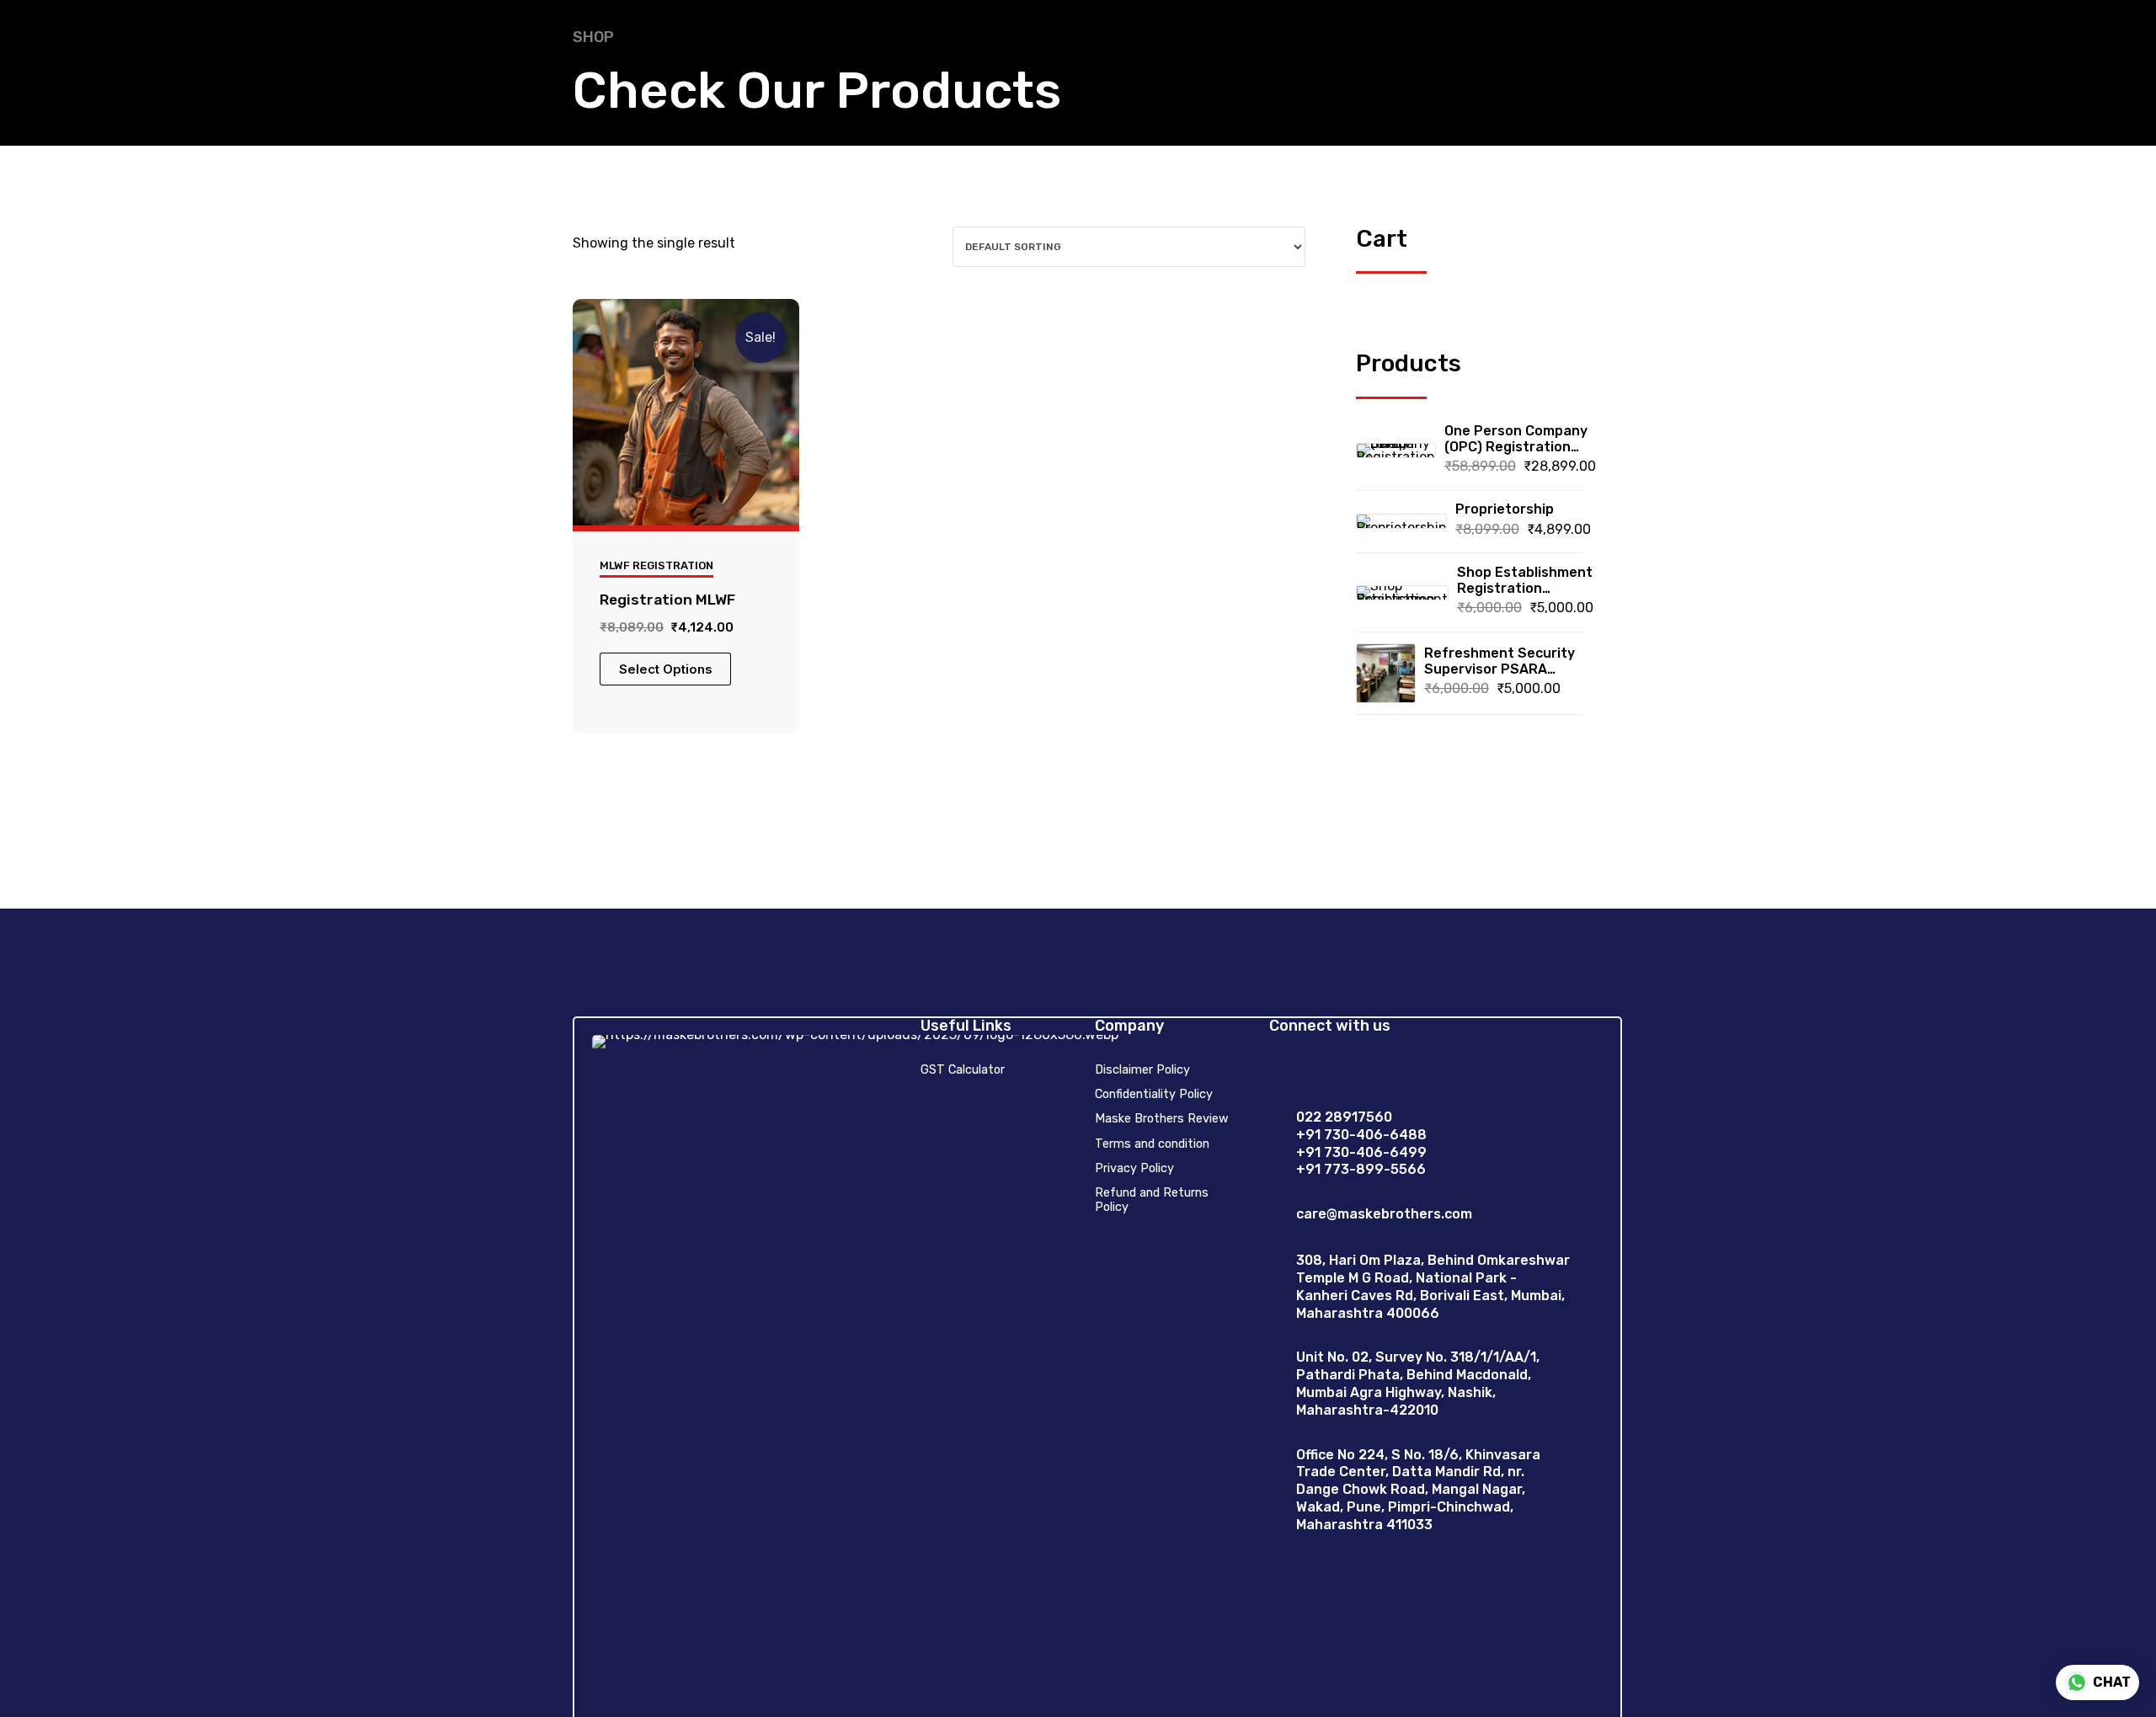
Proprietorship (1505, 509)
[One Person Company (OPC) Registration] (1396, 451)
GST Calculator (963, 1070)
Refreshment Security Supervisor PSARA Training (1500, 661)
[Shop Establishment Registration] (1402, 593)
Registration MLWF (667, 600)
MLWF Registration (656, 565)
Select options (666, 669)
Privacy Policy (1134, 1168)
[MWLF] (686, 412)
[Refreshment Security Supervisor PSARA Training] (1386, 673)
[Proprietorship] (1401, 521)
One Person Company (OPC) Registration (1516, 439)
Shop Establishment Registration (1525, 580)
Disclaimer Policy (1142, 1070)
